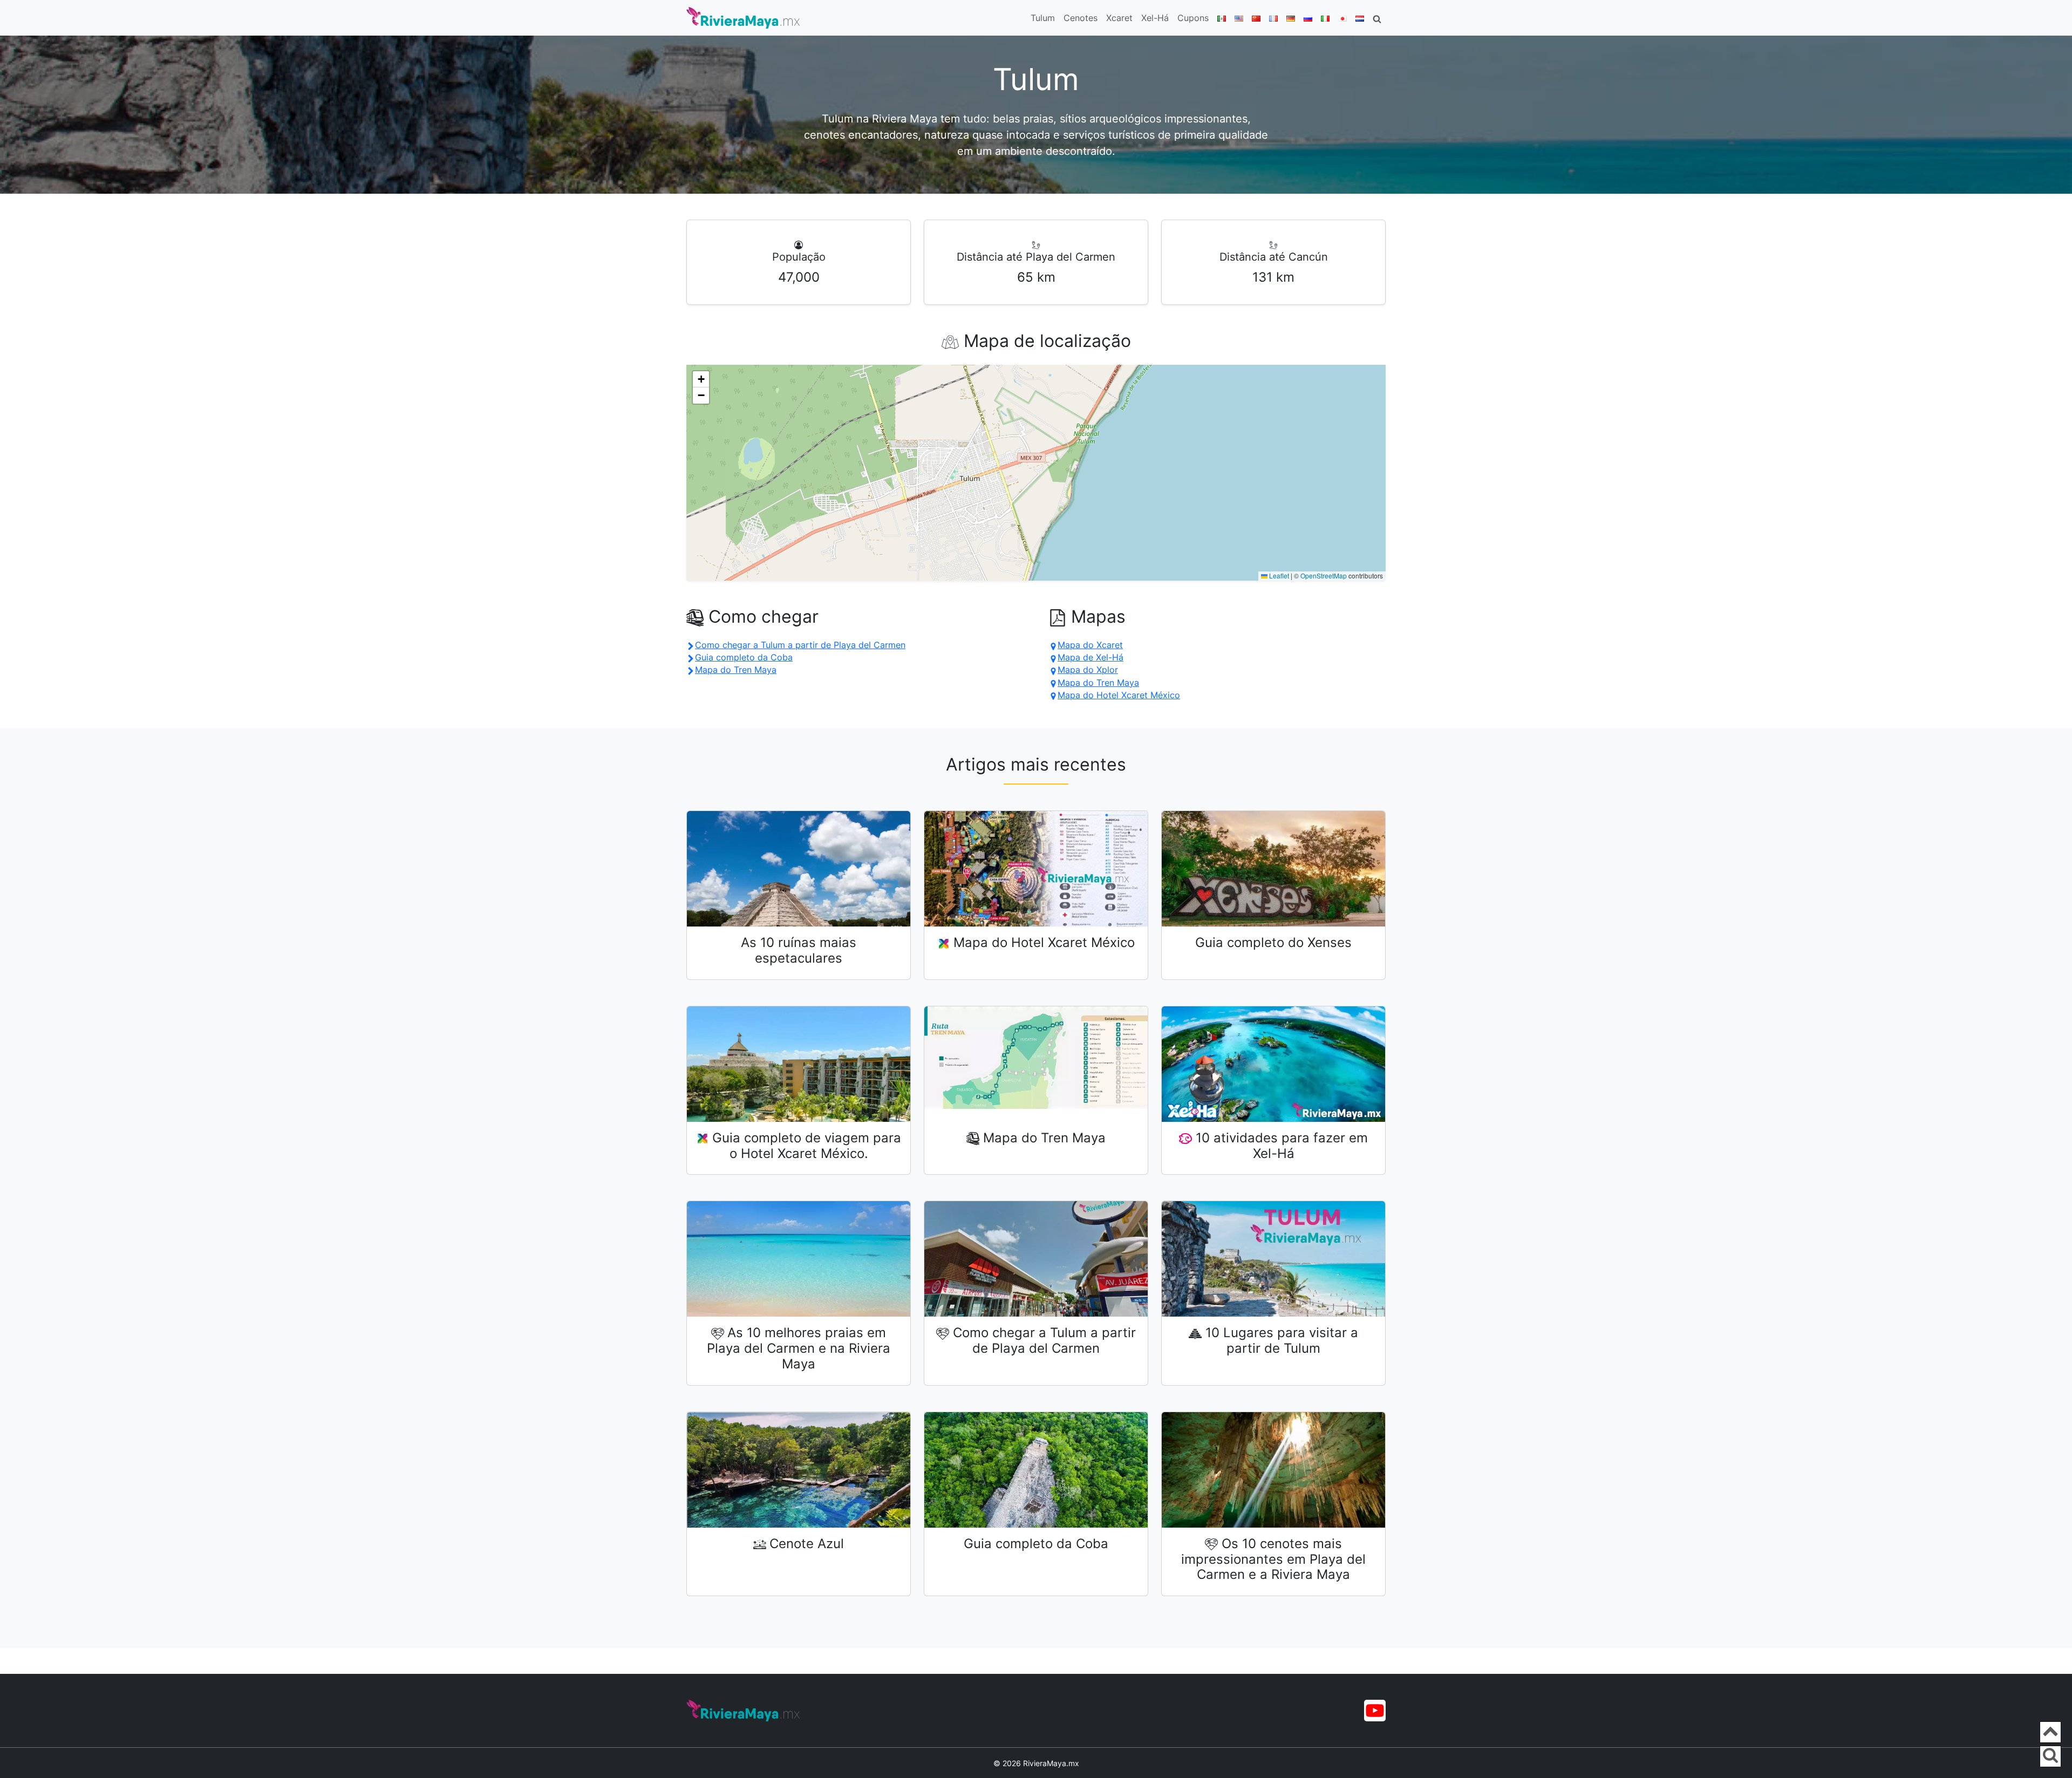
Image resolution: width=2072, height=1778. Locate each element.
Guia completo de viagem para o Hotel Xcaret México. (807, 1146)
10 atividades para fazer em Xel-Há (1282, 1146)
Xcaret (1119, 18)
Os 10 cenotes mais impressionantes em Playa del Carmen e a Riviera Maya (1273, 1559)
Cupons (1193, 18)
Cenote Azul (807, 1544)
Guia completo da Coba (1036, 1544)
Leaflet (1278, 575)
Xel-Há (1155, 18)
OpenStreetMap (1324, 575)
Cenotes (1081, 18)
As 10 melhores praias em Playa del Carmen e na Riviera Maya (799, 1348)
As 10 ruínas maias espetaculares (799, 950)
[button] (701, 379)
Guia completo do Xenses (1273, 942)
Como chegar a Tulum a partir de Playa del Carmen (1044, 1340)
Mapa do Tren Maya (1044, 1138)
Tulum (1043, 18)
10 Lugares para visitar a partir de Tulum (1282, 1340)
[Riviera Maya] (743, 18)
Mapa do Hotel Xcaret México (1044, 942)
